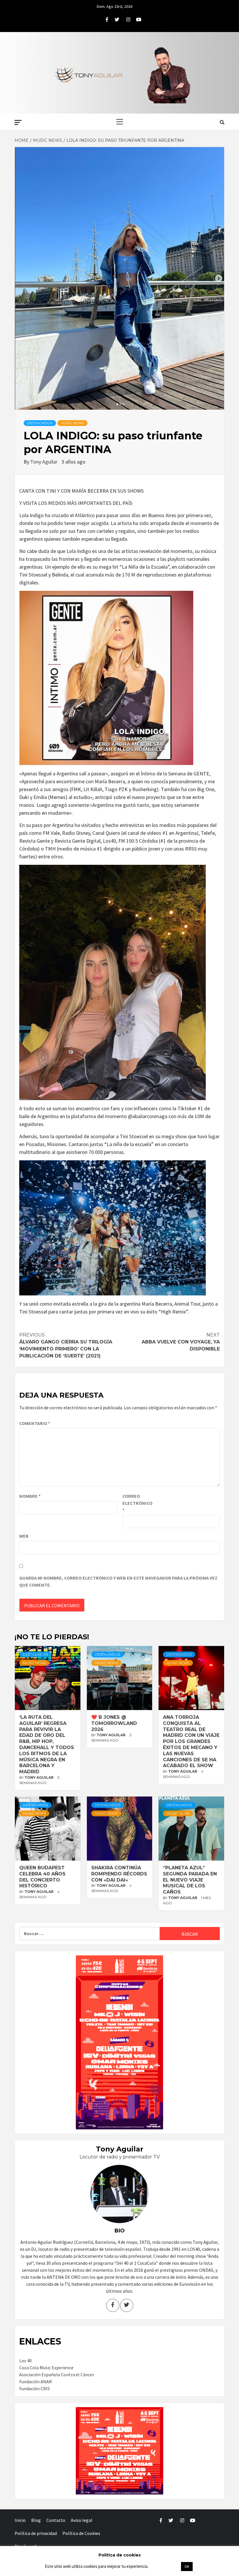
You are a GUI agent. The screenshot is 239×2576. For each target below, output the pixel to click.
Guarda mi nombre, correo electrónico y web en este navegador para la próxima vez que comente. (118, 1581)
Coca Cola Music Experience (46, 2368)
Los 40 (26, 2361)
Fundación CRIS (35, 2388)
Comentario (35, 1423)
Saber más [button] (164, 2566)
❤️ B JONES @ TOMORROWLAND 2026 (114, 1723)
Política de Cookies (81, 2533)
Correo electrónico (137, 1503)
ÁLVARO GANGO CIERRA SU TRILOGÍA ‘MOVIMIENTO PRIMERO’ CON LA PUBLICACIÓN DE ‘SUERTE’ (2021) (66, 1345)
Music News (72, 423)
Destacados (40, 423)
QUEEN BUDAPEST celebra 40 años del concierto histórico (42, 1877)
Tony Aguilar (44, 462)
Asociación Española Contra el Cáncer (57, 2375)
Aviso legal (82, 2520)
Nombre (30, 1496)
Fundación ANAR (36, 2381)
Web (24, 1536)
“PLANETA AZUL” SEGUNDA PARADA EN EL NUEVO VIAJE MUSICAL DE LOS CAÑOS (190, 1880)
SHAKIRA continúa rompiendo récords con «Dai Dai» (119, 1874)
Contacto (56, 2520)
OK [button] (187, 2567)
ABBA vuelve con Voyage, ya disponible (181, 1342)
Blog (36, 2520)
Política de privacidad (36, 2533)
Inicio (20, 2520)
